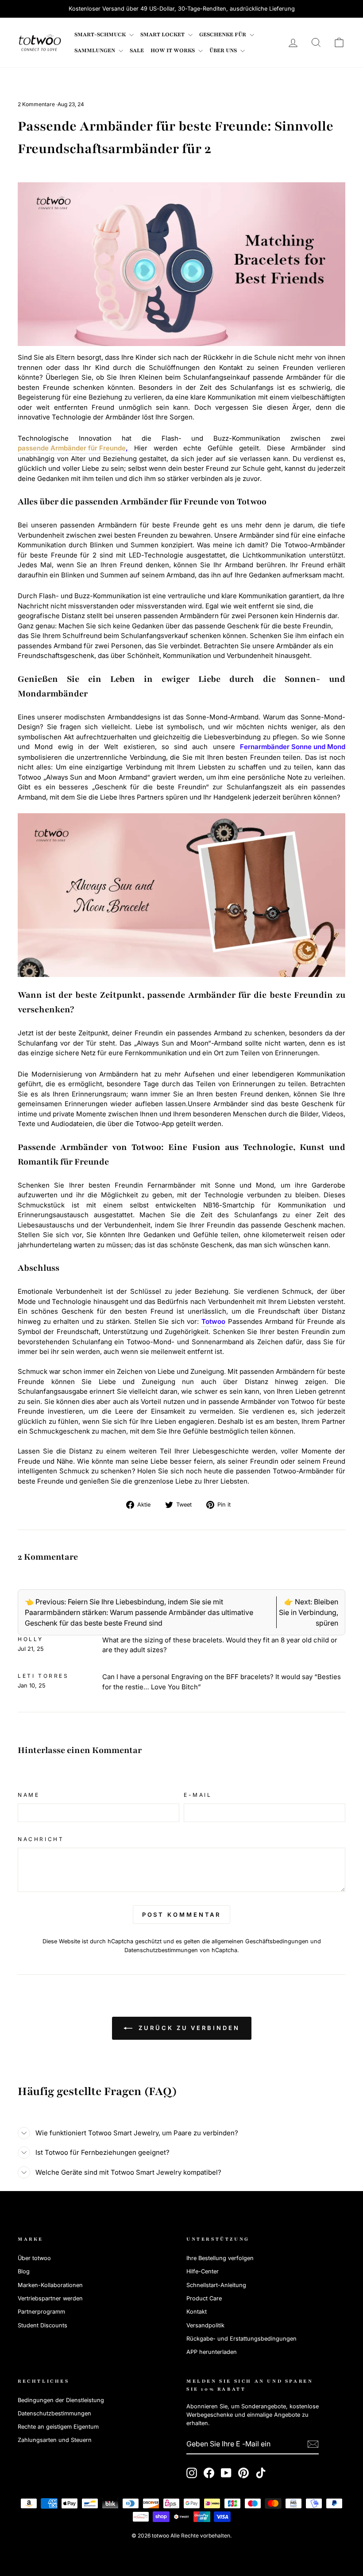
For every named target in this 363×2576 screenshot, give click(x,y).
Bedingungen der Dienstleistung (61, 2400)
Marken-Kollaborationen (50, 2285)
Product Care (204, 2298)
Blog (24, 2271)
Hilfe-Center (203, 2271)
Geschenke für (223, 35)
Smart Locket (163, 35)
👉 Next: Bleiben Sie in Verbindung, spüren (309, 1612)
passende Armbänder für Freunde (72, 448)
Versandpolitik (205, 2325)
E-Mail (198, 1795)
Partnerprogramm (41, 2312)
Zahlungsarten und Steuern (55, 2440)
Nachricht (41, 1839)
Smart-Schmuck (101, 35)
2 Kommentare (37, 104)
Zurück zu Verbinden (188, 2028)
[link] (40, 42)
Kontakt (197, 2312)
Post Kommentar (182, 1915)
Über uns (224, 50)
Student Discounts (42, 2325)
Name (29, 1795)
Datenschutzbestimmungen (161, 1950)
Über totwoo (34, 2258)
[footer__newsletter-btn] (313, 2444)
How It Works (173, 50)
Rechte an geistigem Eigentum (58, 2427)
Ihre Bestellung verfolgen (220, 2258)
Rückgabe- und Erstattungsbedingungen (241, 2339)
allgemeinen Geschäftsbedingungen (260, 1941)
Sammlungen (95, 50)
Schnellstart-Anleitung (216, 2285)
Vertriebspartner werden (50, 2298)
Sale (137, 50)
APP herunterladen (212, 2352)
